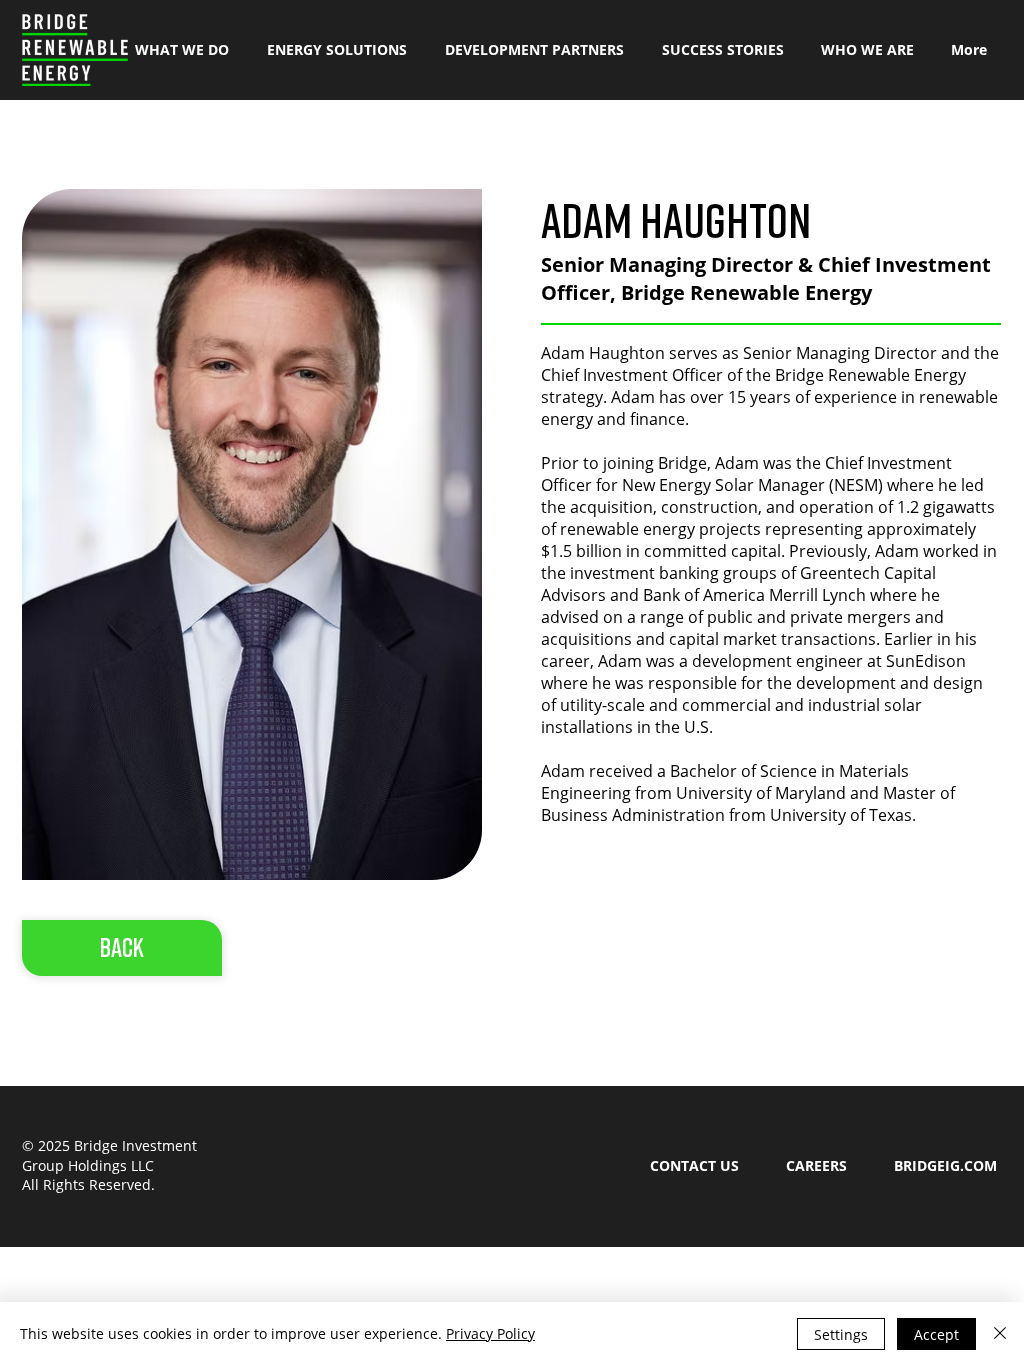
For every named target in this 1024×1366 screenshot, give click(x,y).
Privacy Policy (490, 1333)
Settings (841, 1334)
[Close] (1000, 1334)
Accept (936, 1334)
